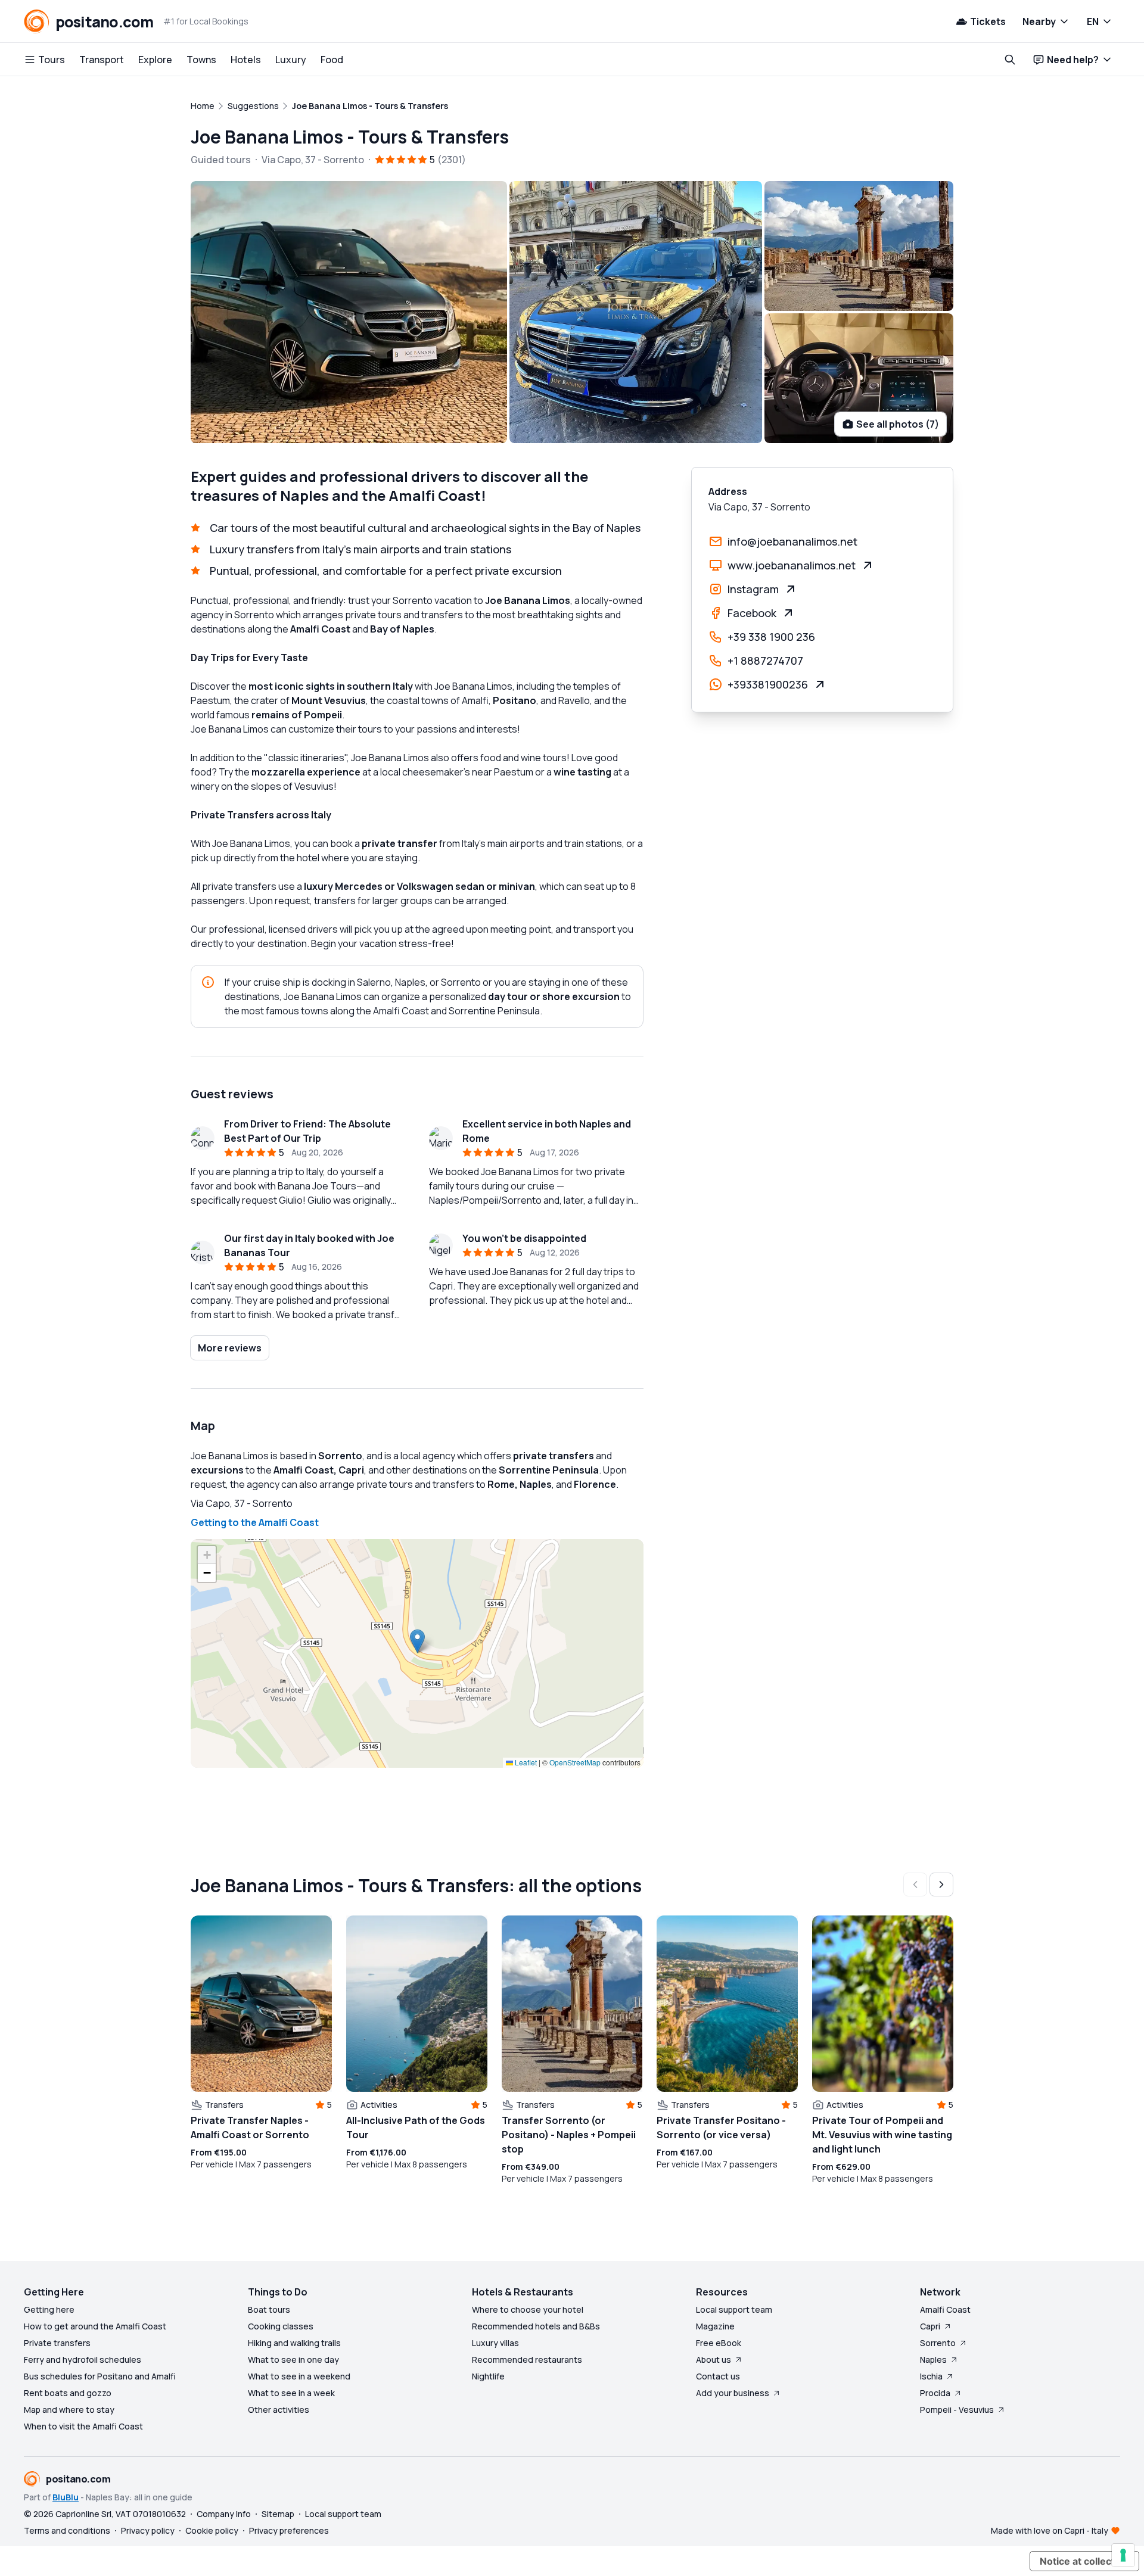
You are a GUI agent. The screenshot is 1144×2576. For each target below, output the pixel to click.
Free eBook (719, 2343)
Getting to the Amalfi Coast (255, 1522)
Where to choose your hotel (528, 2309)
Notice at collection (1084, 2561)
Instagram (753, 589)
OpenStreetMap (575, 1762)
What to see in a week (291, 2393)
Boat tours (269, 2309)
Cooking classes (281, 2326)
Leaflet (525, 1762)
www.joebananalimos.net (792, 565)
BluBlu (66, 2497)
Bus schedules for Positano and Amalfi (100, 2376)
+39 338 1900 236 (771, 637)
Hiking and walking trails (294, 2343)
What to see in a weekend (299, 2376)
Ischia (931, 2376)
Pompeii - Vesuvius (957, 2410)
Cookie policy (212, 2530)
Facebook (752, 613)
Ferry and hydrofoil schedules (83, 2359)
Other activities (279, 2410)
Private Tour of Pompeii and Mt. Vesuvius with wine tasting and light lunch (882, 2135)
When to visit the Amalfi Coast (83, 2426)
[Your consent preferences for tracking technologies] (1123, 2555)
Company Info (224, 2514)
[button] (417, 1641)
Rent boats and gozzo (68, 2393)
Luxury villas (495, 2343)
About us (714, 2359)
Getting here (49, 2309)
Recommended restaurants (527, 2359)
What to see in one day (293, 2359)
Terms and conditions (67, 2530)
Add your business (733, 2393)
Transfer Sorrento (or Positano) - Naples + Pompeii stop (569, 2135)
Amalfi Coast (945, 2309)
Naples (933, 2359)
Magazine (715, 2326)
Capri (930, 2326)
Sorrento (938, 2343)
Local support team (734, 2309)
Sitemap (278, 2514)
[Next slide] (941, 1885)
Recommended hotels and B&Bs (536, 2326)
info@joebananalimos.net (792, 541)
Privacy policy (148, 2530)
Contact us (718, 2376)
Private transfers (57, 2343)
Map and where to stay (69, 2410)
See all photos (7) (898, 424)
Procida (935, 2393)
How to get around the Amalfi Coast (95, 2326)
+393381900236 (768, 684)
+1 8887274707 (765, 661)
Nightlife (488, 2376)
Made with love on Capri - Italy (1050, 2530)
